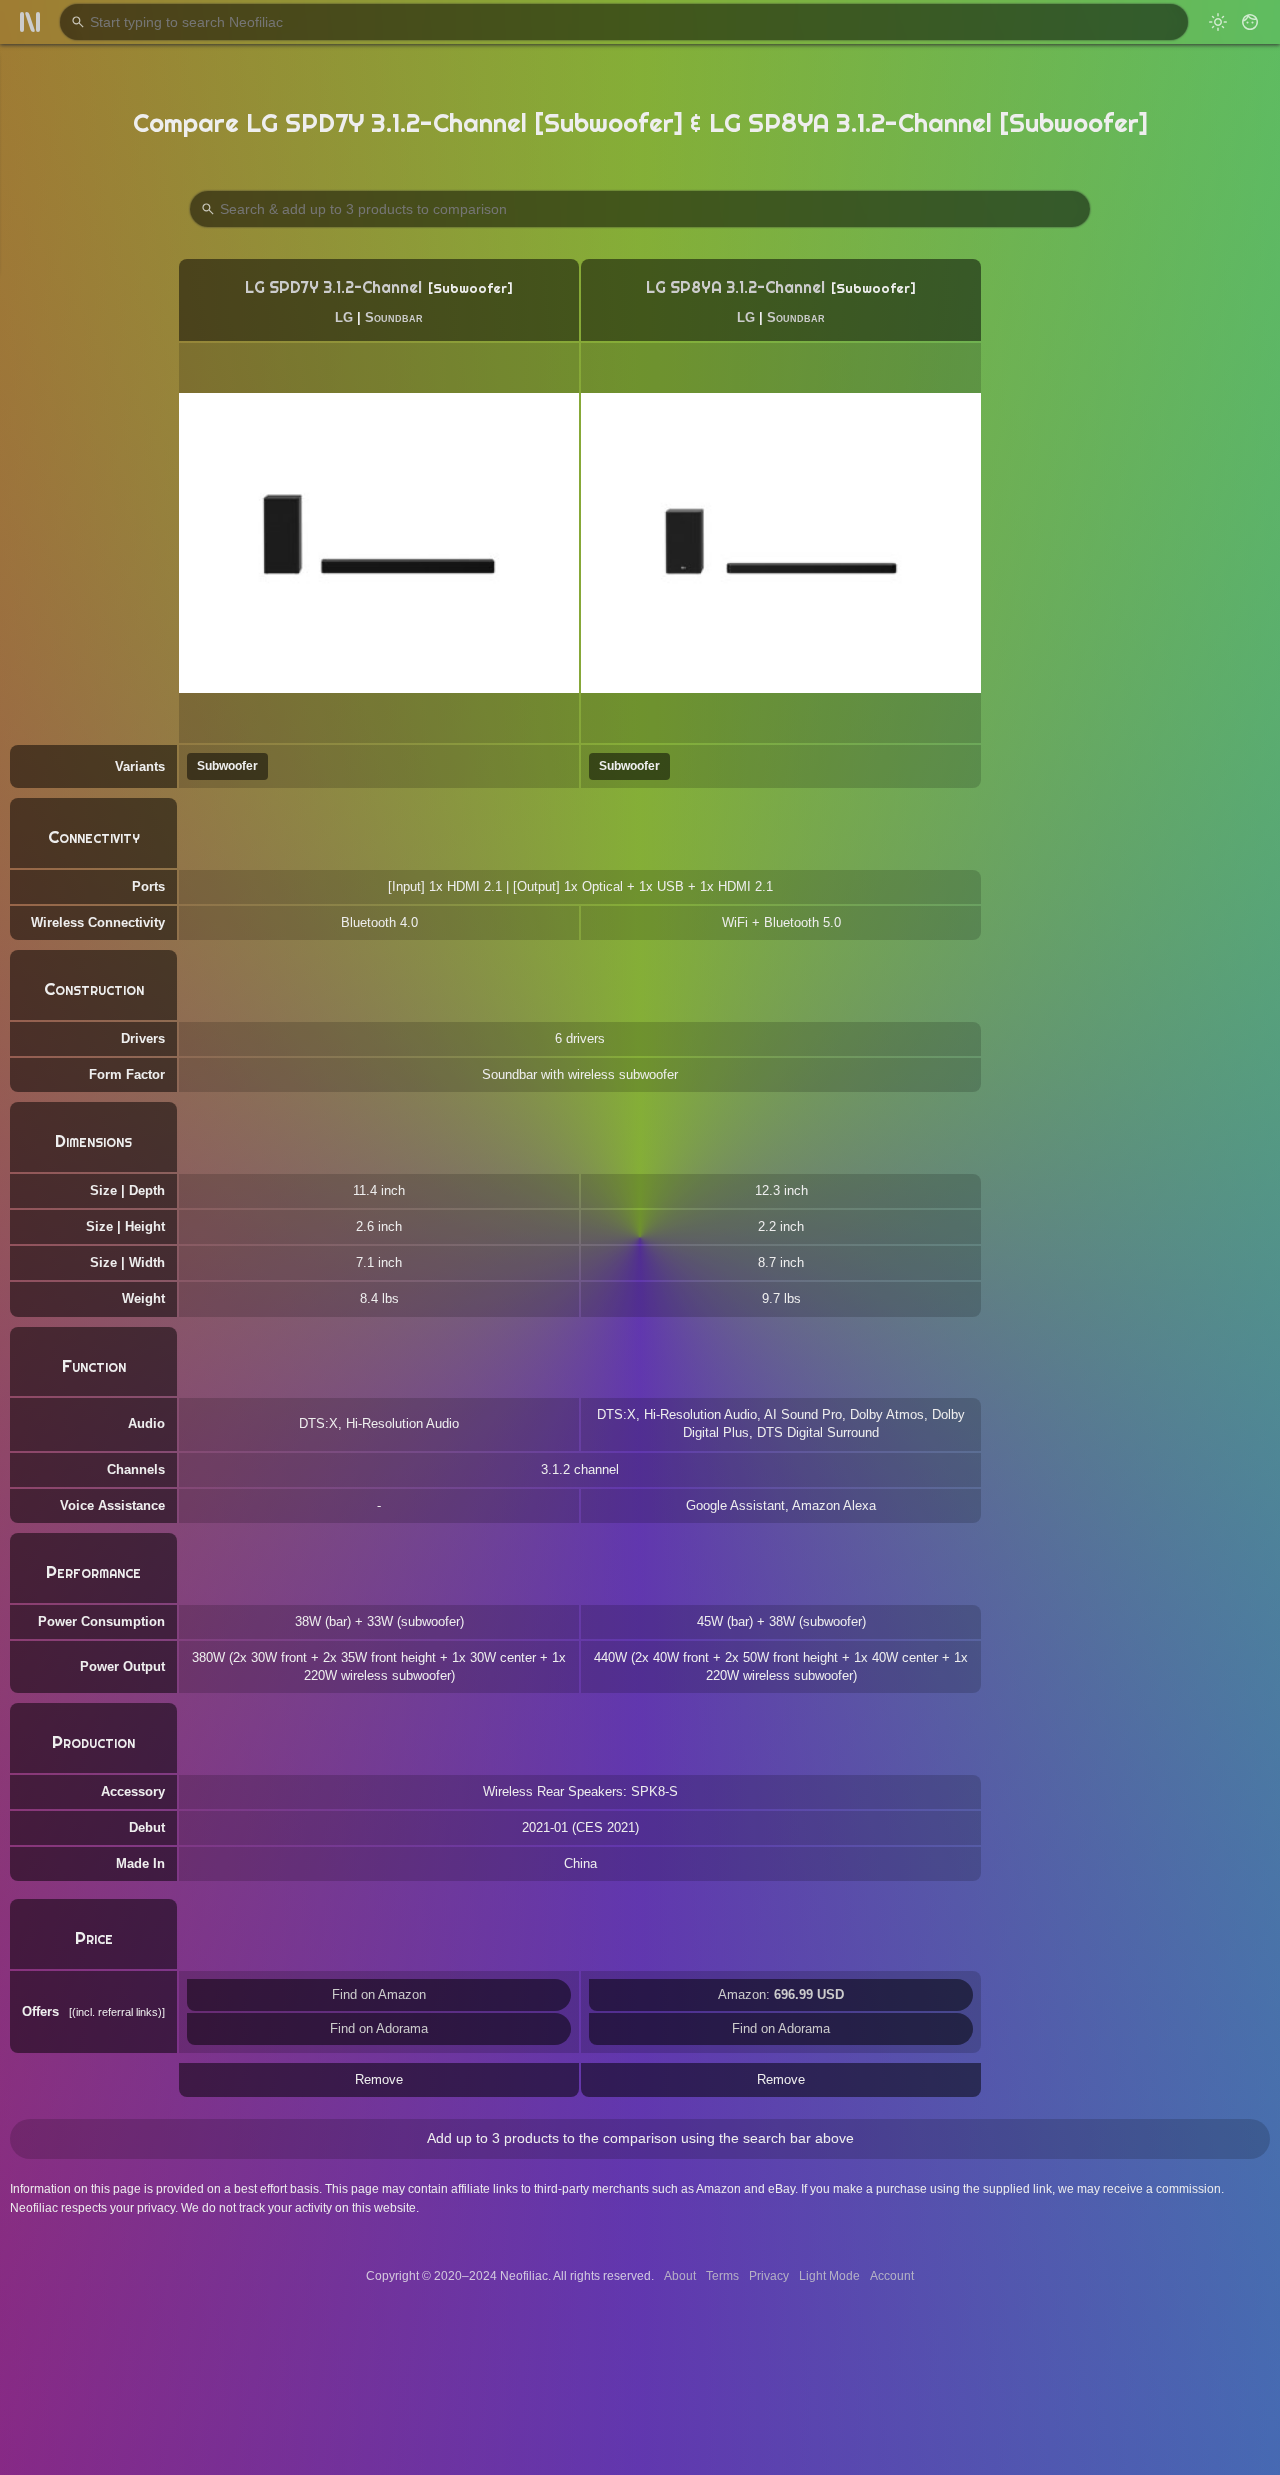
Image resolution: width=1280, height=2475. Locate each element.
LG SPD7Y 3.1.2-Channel (333, 287)
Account (892, 2276)
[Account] (1250, 22)
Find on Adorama (379, 2028)
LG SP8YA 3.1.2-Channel (735, 287)
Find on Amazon (379, 1994)
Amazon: (781, 1994)
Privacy (769, 2276)
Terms (722, 2276)
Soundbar (394, 317)
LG (344, 317)
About (680, 2276)
